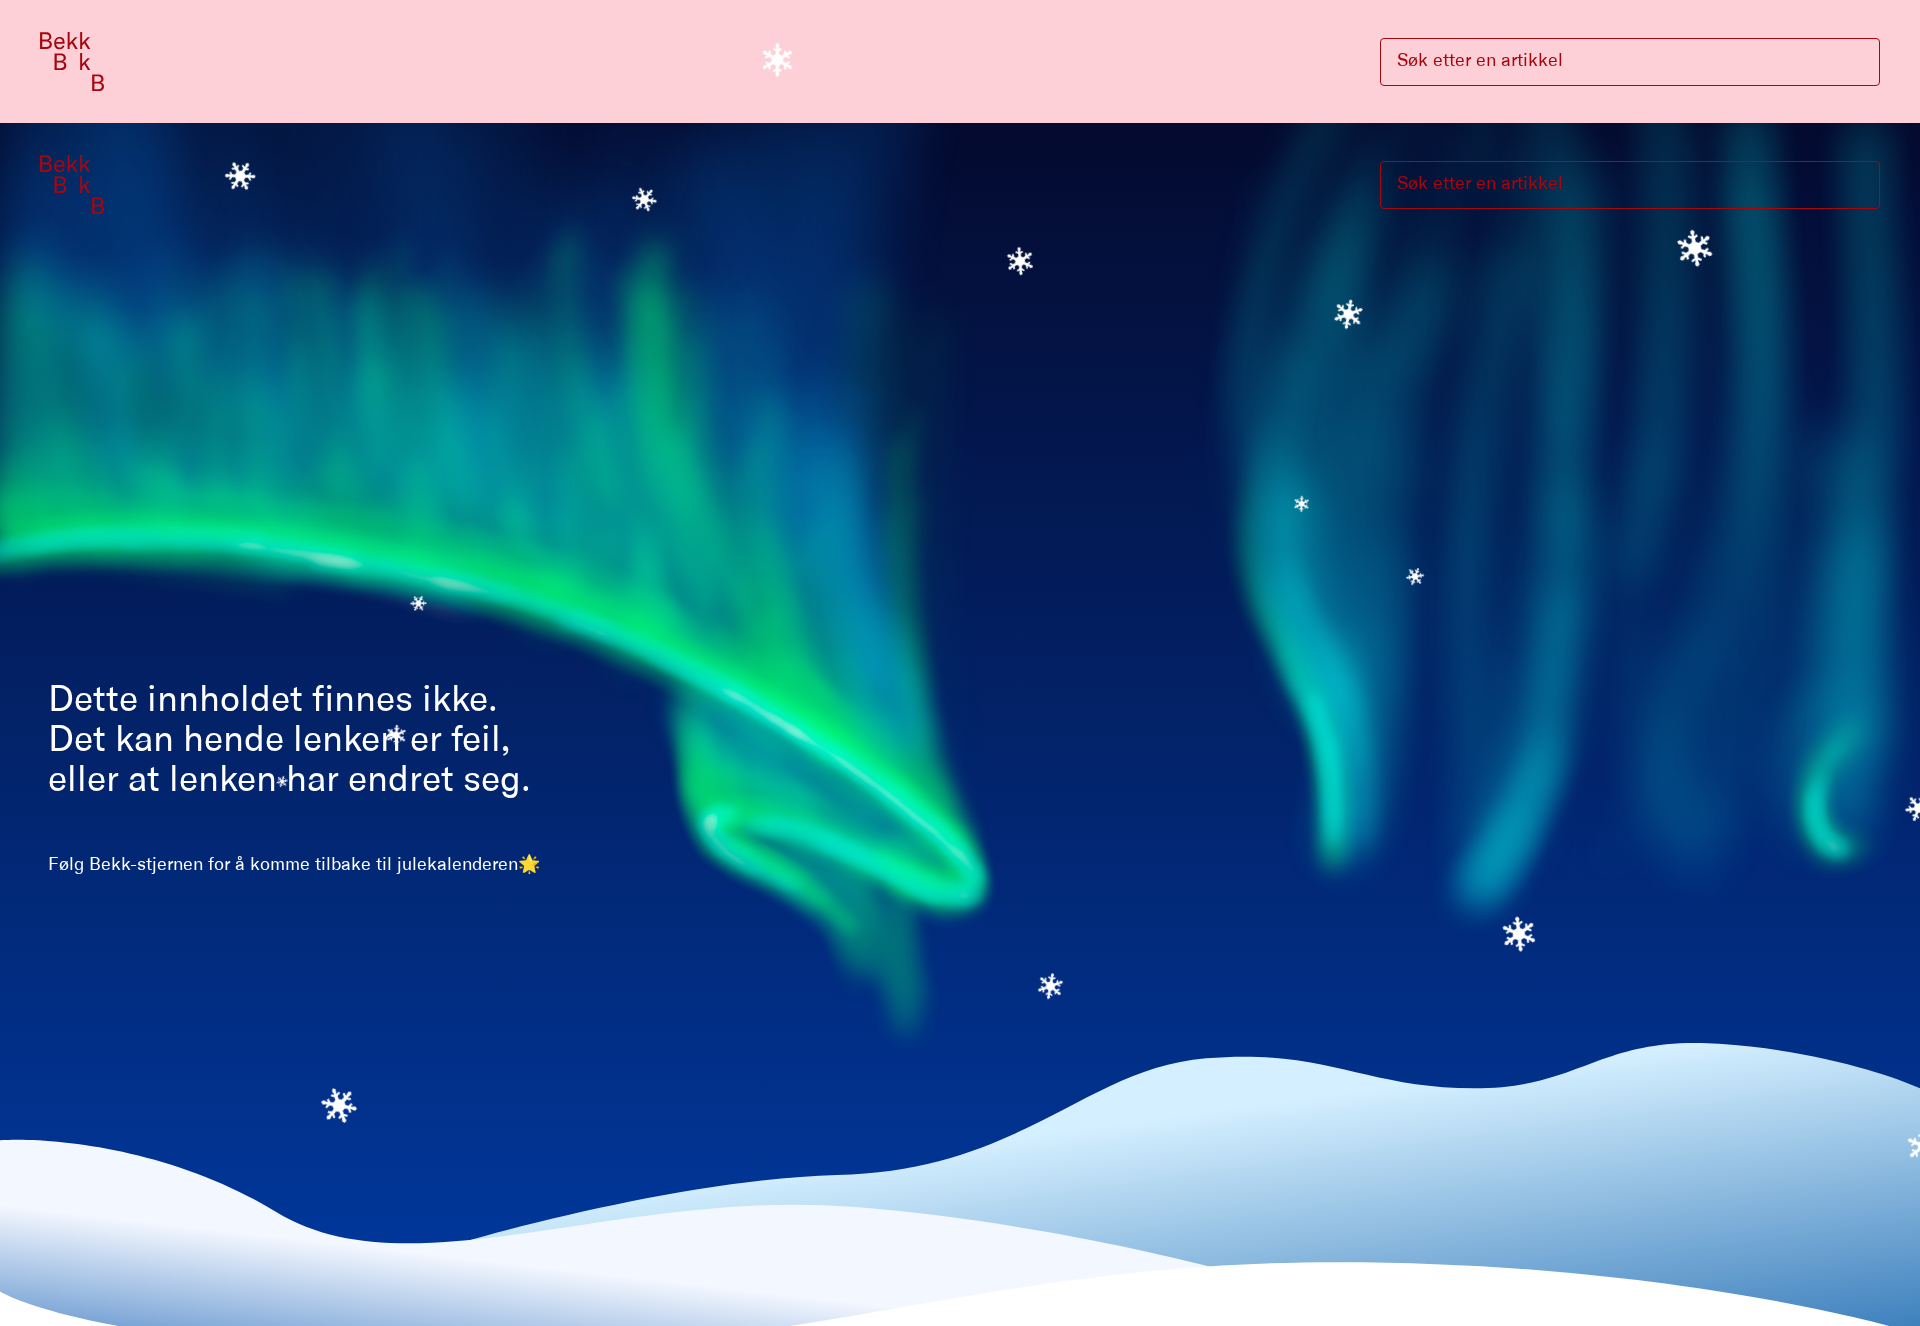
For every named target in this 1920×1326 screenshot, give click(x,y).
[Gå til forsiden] (72, 61)
